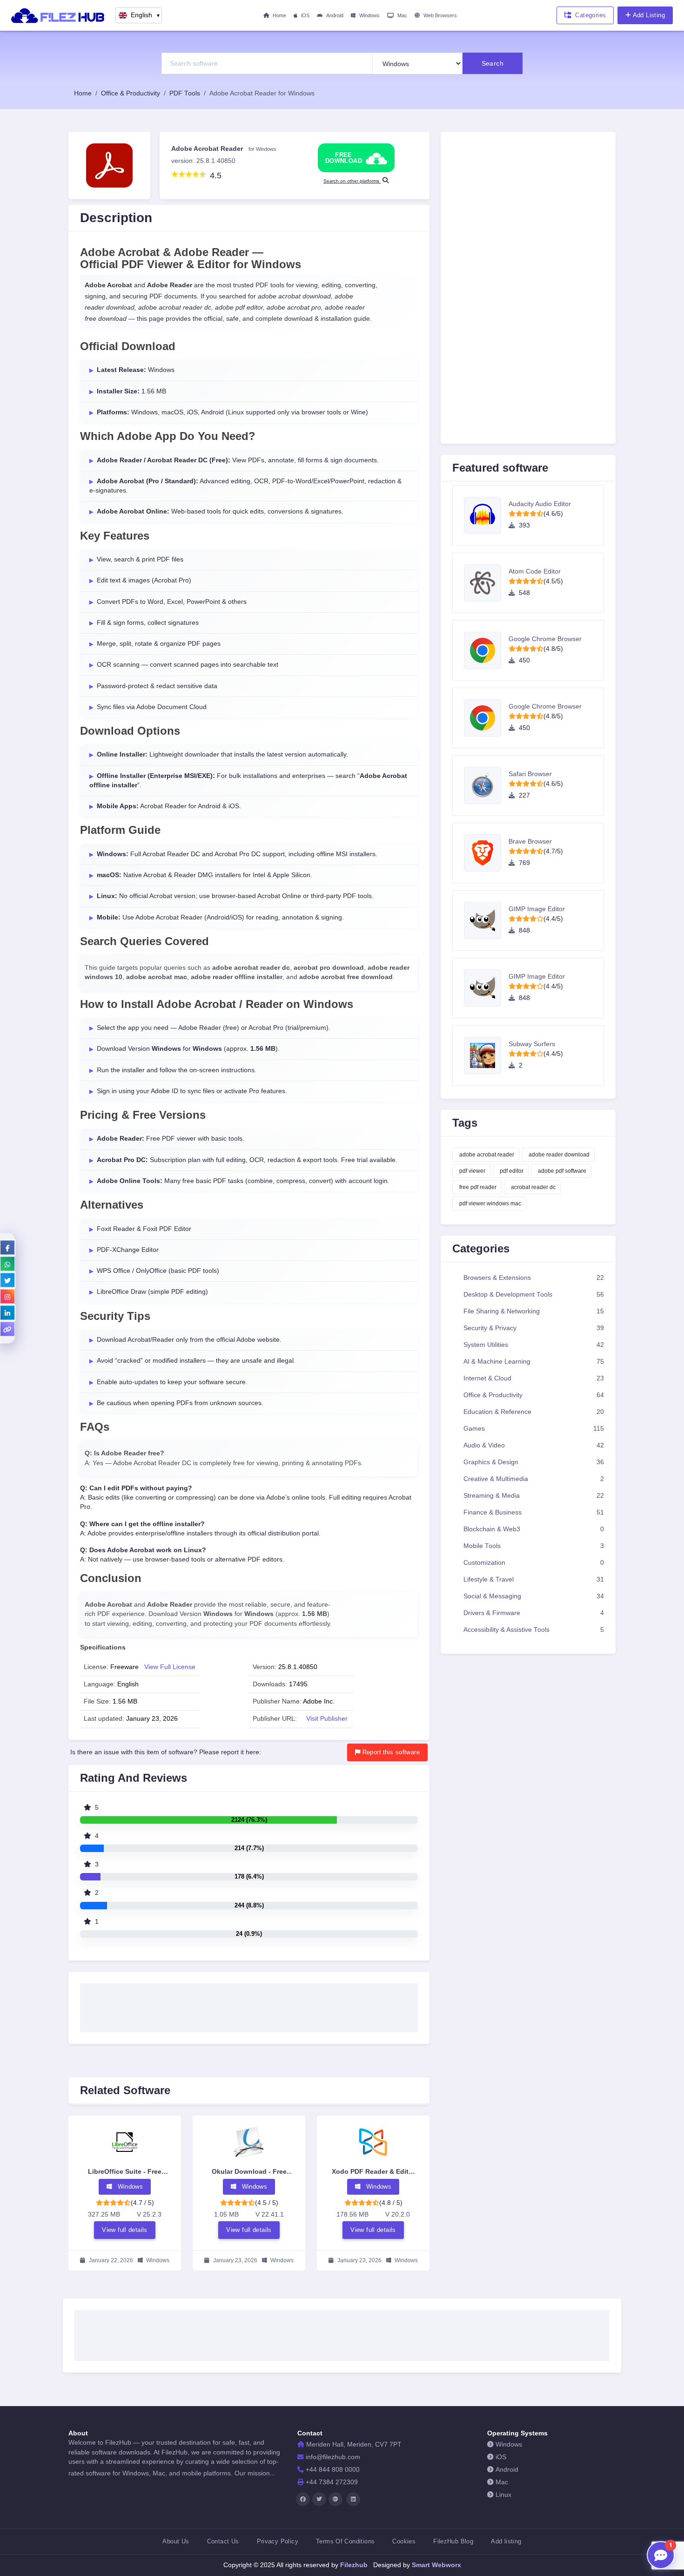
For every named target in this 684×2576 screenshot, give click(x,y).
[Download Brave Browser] (486, 853)
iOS (305, 15)
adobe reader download (559, 1155)
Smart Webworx (436, 2565)
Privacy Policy (278, 2541)
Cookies (404, 2541)
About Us (176, 2541)
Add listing (506, 2541)
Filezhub (353, 2565)
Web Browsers (440, 15)
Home (279, 15)
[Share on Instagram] (7, 1296)
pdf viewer (472, 1171)
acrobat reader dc (533, 1187)
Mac (402, 15)
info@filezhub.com (333, 2457)
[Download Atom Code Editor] (486, 583)
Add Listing (649, 15)
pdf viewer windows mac (490, 1203)
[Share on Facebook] (7, 1247)
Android (335, 15)
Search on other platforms (352, 181)
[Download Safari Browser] (486, 785)
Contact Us (223, 2541)
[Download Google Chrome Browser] (486, 650)
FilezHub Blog (453, 2541)
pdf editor (512, 1171)
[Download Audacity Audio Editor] (486, 515)
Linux (503, 2495)
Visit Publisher (327, 1719)
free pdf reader (478, 1187)
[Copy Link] (7, 1329)
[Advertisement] (249, 2005)
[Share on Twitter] (7, 1280)
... (273, 2473)
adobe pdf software (562, 1171)
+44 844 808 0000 (333, 2470)
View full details (125, 2230)
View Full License (170, 1667)
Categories (590, 15)
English (146, 15)
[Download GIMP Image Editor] (486, 920)
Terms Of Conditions (345, 2541)
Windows (369, 15)
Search (493, 63)
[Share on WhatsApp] (7, 1264)
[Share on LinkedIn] (7, 1312)
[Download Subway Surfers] (486, 1055)
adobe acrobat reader (487, 1155)
